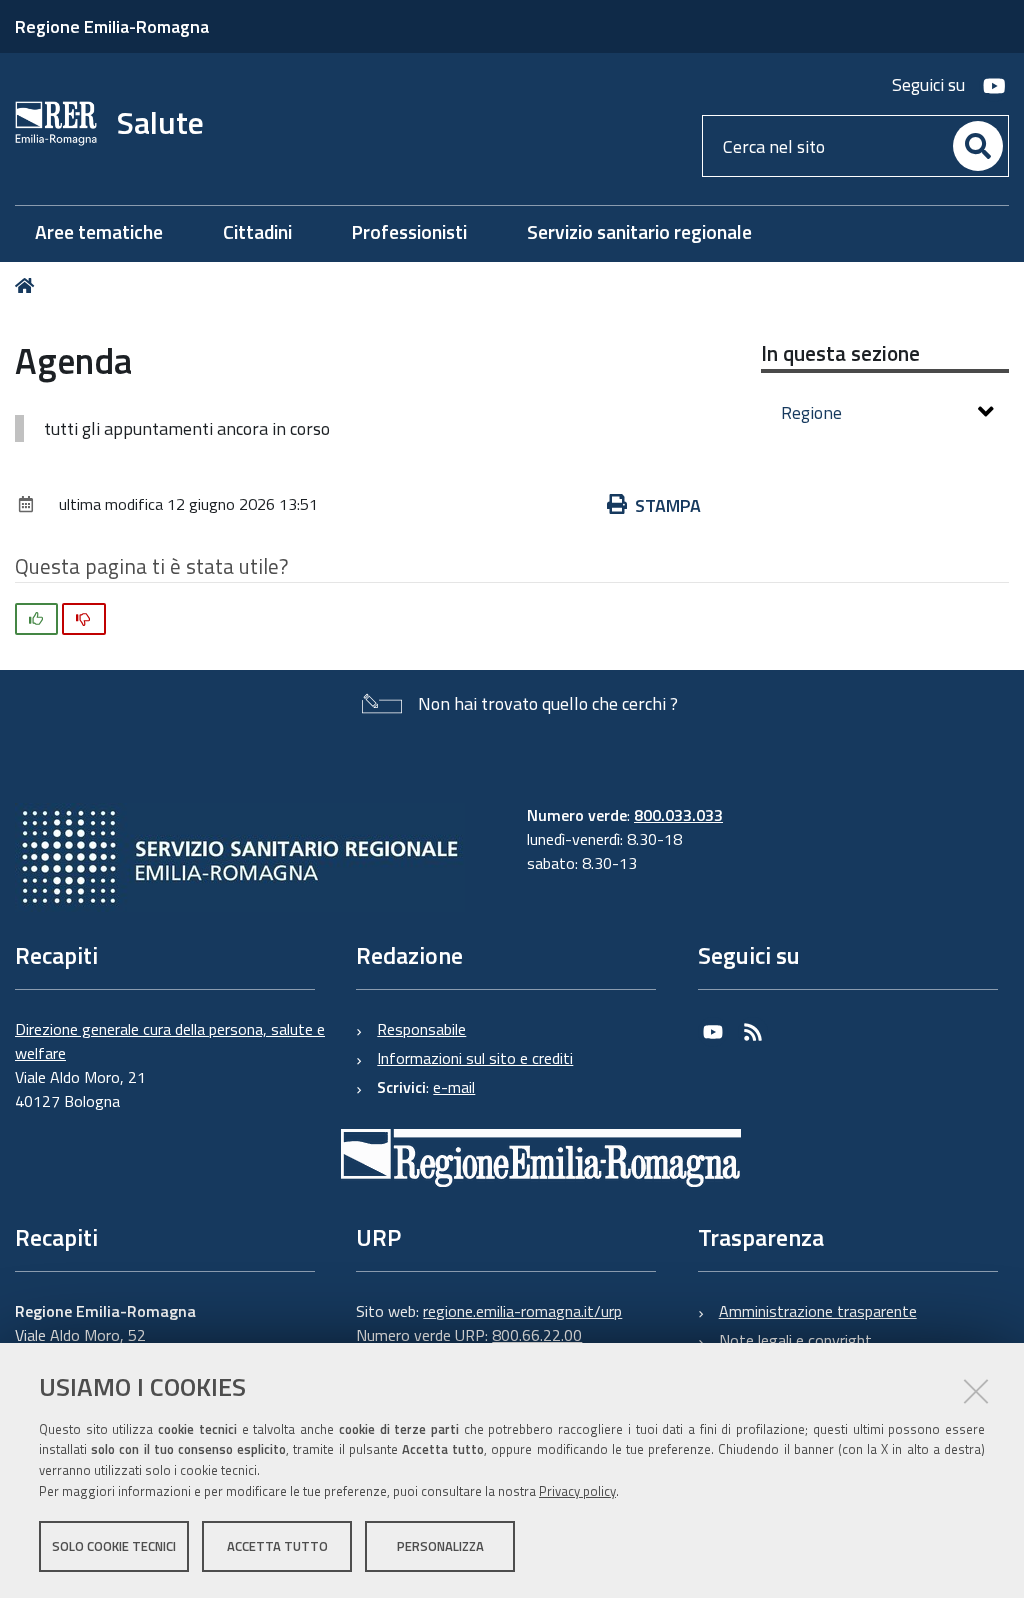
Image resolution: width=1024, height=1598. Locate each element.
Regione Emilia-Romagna (112, 26)
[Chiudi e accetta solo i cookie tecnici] (976, 1391)
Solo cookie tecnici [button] (114, 1546)
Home (28, 285)
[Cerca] (978, 146)
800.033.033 (678, 815)
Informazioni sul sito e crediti (475, 1058)
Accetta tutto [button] (277, 1546)
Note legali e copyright (795, 1340)
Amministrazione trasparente (818, 1311)
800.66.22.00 (537, 1335)
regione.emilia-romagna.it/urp (522, 1311)
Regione (811, 412)
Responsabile (421, 1029)
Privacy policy (577, 1491)
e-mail (454, 1087)
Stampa (668, 505)
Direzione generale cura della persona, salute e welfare (170, 1041)
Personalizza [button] (440, 1546)
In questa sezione (840, 353)
